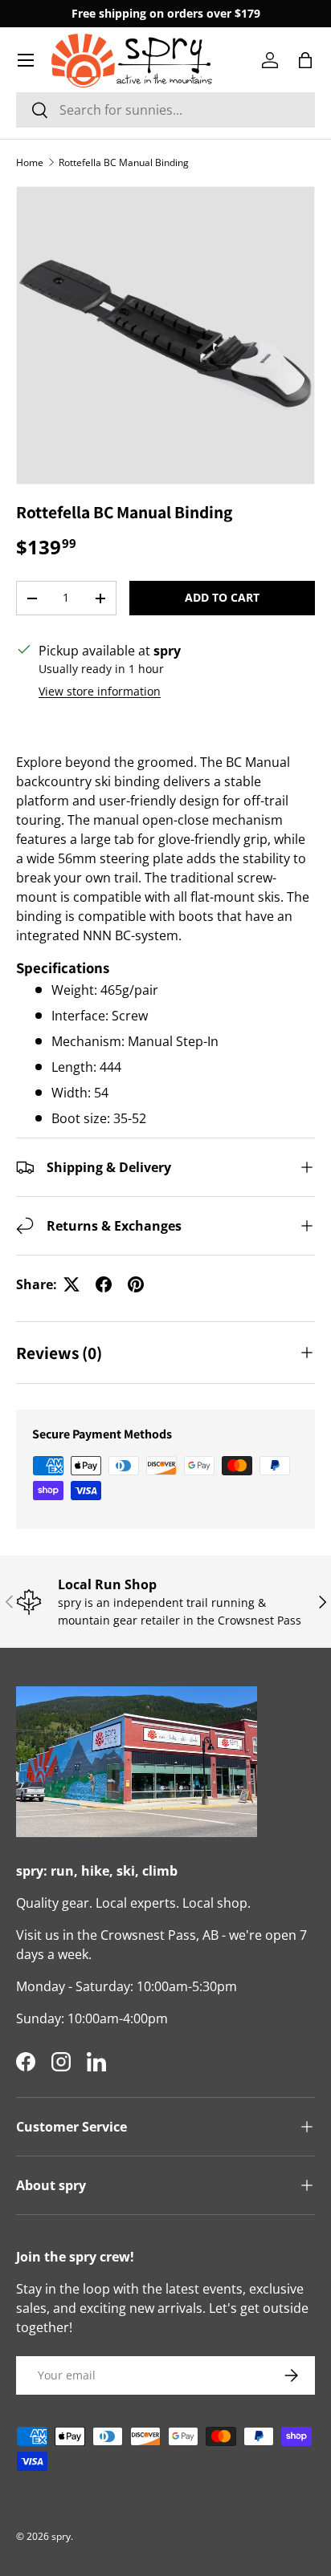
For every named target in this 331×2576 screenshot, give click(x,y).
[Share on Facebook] (104, 1284)
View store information (100, 691)
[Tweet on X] (72, 1284)
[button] (305, 60)
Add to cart (222, 597)
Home (30, 162)
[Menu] (26, 60)
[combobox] (165, 110)
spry (61, 2536)
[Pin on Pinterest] (136, 1284)
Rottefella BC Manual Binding (124, 162)
